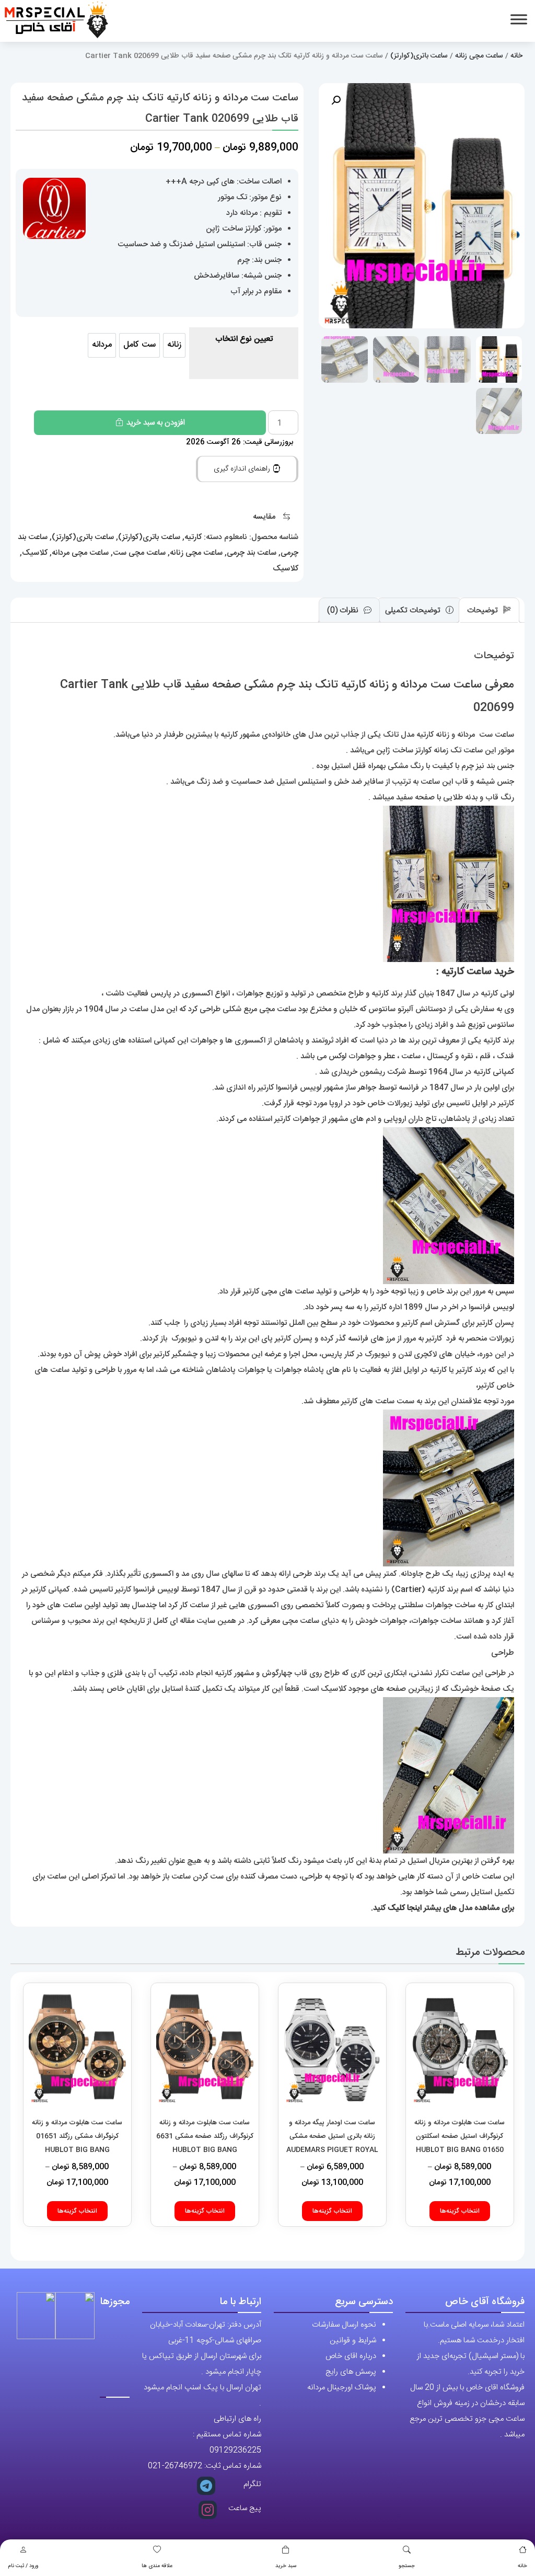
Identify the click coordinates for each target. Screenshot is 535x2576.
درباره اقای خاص (351, 2356)
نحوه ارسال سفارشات (344, 2325)
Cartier (408, 1590)
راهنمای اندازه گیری (243, 469)
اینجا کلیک (405, 1908)
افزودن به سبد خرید (156, 423)
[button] (336, 100)
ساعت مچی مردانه (80, 553)
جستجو (407, 2566)
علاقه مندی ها (157, 2566)
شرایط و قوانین (353, 2340)
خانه (522, 2566)
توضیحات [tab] (484, 610)
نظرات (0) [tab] (344, 610)
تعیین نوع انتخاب (244, 339)
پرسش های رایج (351, 2372)
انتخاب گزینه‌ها (460, 2211)
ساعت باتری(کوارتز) (419, 56)
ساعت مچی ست (139, 553)
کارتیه (193, 537)
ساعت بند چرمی (252, 553)
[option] (174, 345)
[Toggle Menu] (519, 19)
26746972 (183, 2466)
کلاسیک (35, 553)
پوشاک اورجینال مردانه (342, 2388)
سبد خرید (286, 2566)
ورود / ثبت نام (23, 2566)
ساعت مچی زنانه (479, 56)
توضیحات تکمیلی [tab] (414, 610)
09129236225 (235, 2450)
